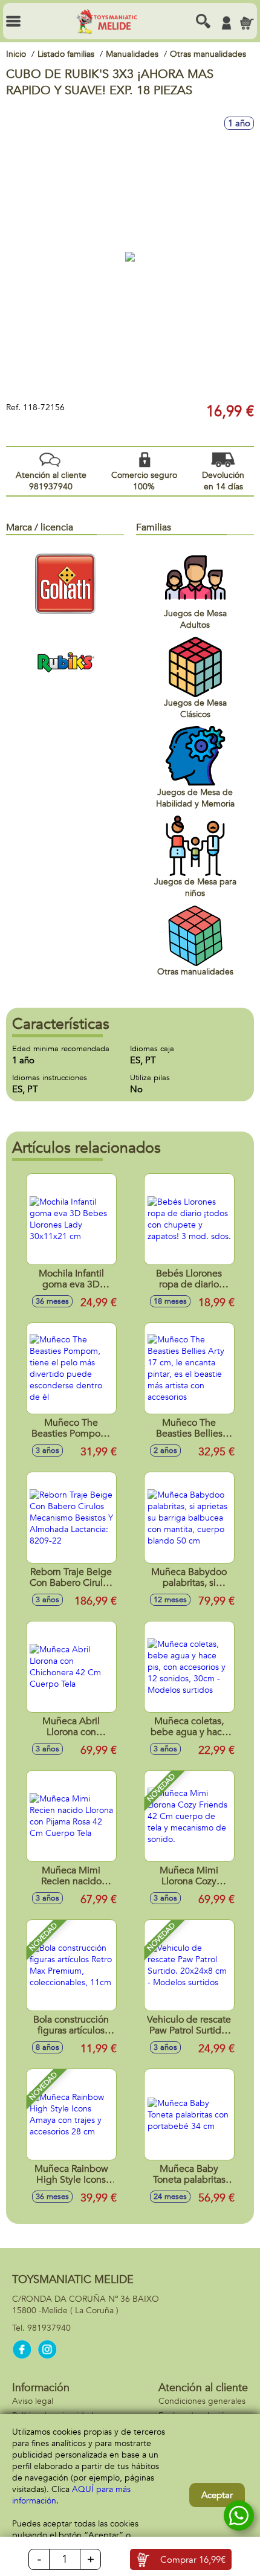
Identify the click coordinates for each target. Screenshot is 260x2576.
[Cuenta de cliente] (226, 23)
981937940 (49, 2328)
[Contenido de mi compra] (247, 23)
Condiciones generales (202, 2401)
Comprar (193, 2560)
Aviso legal (33, 2401)
